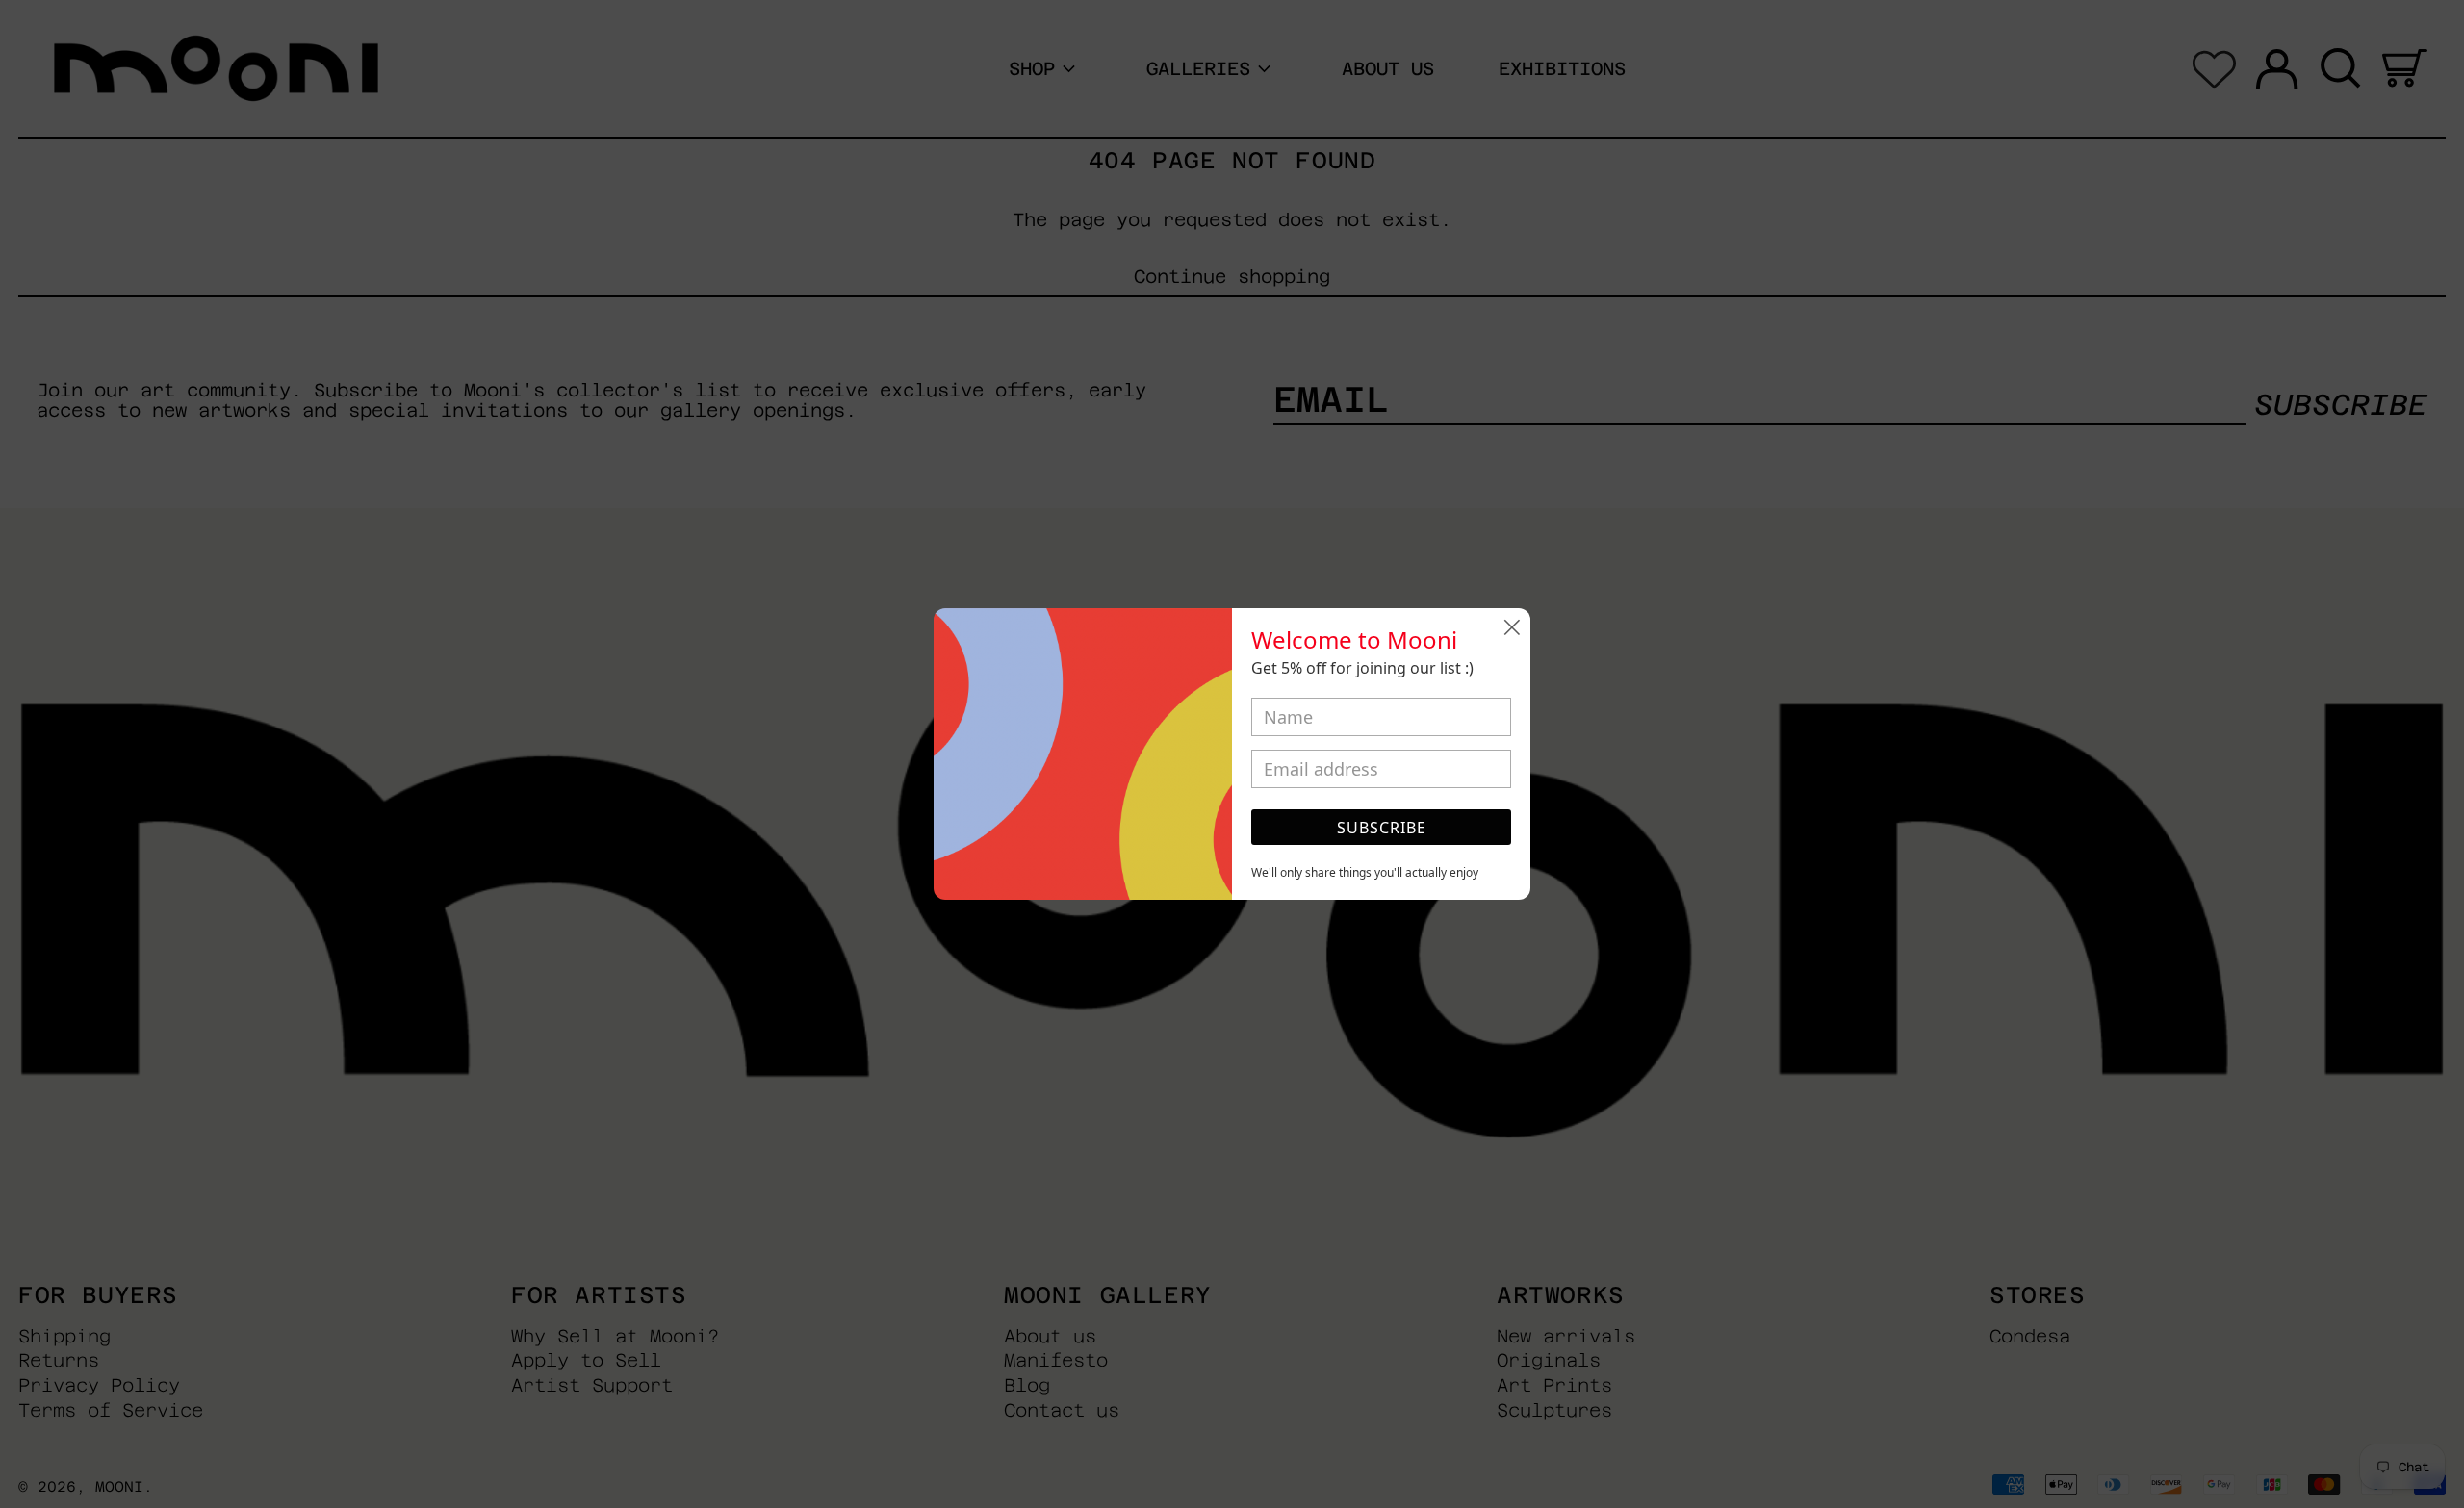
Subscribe (1382, 828)
